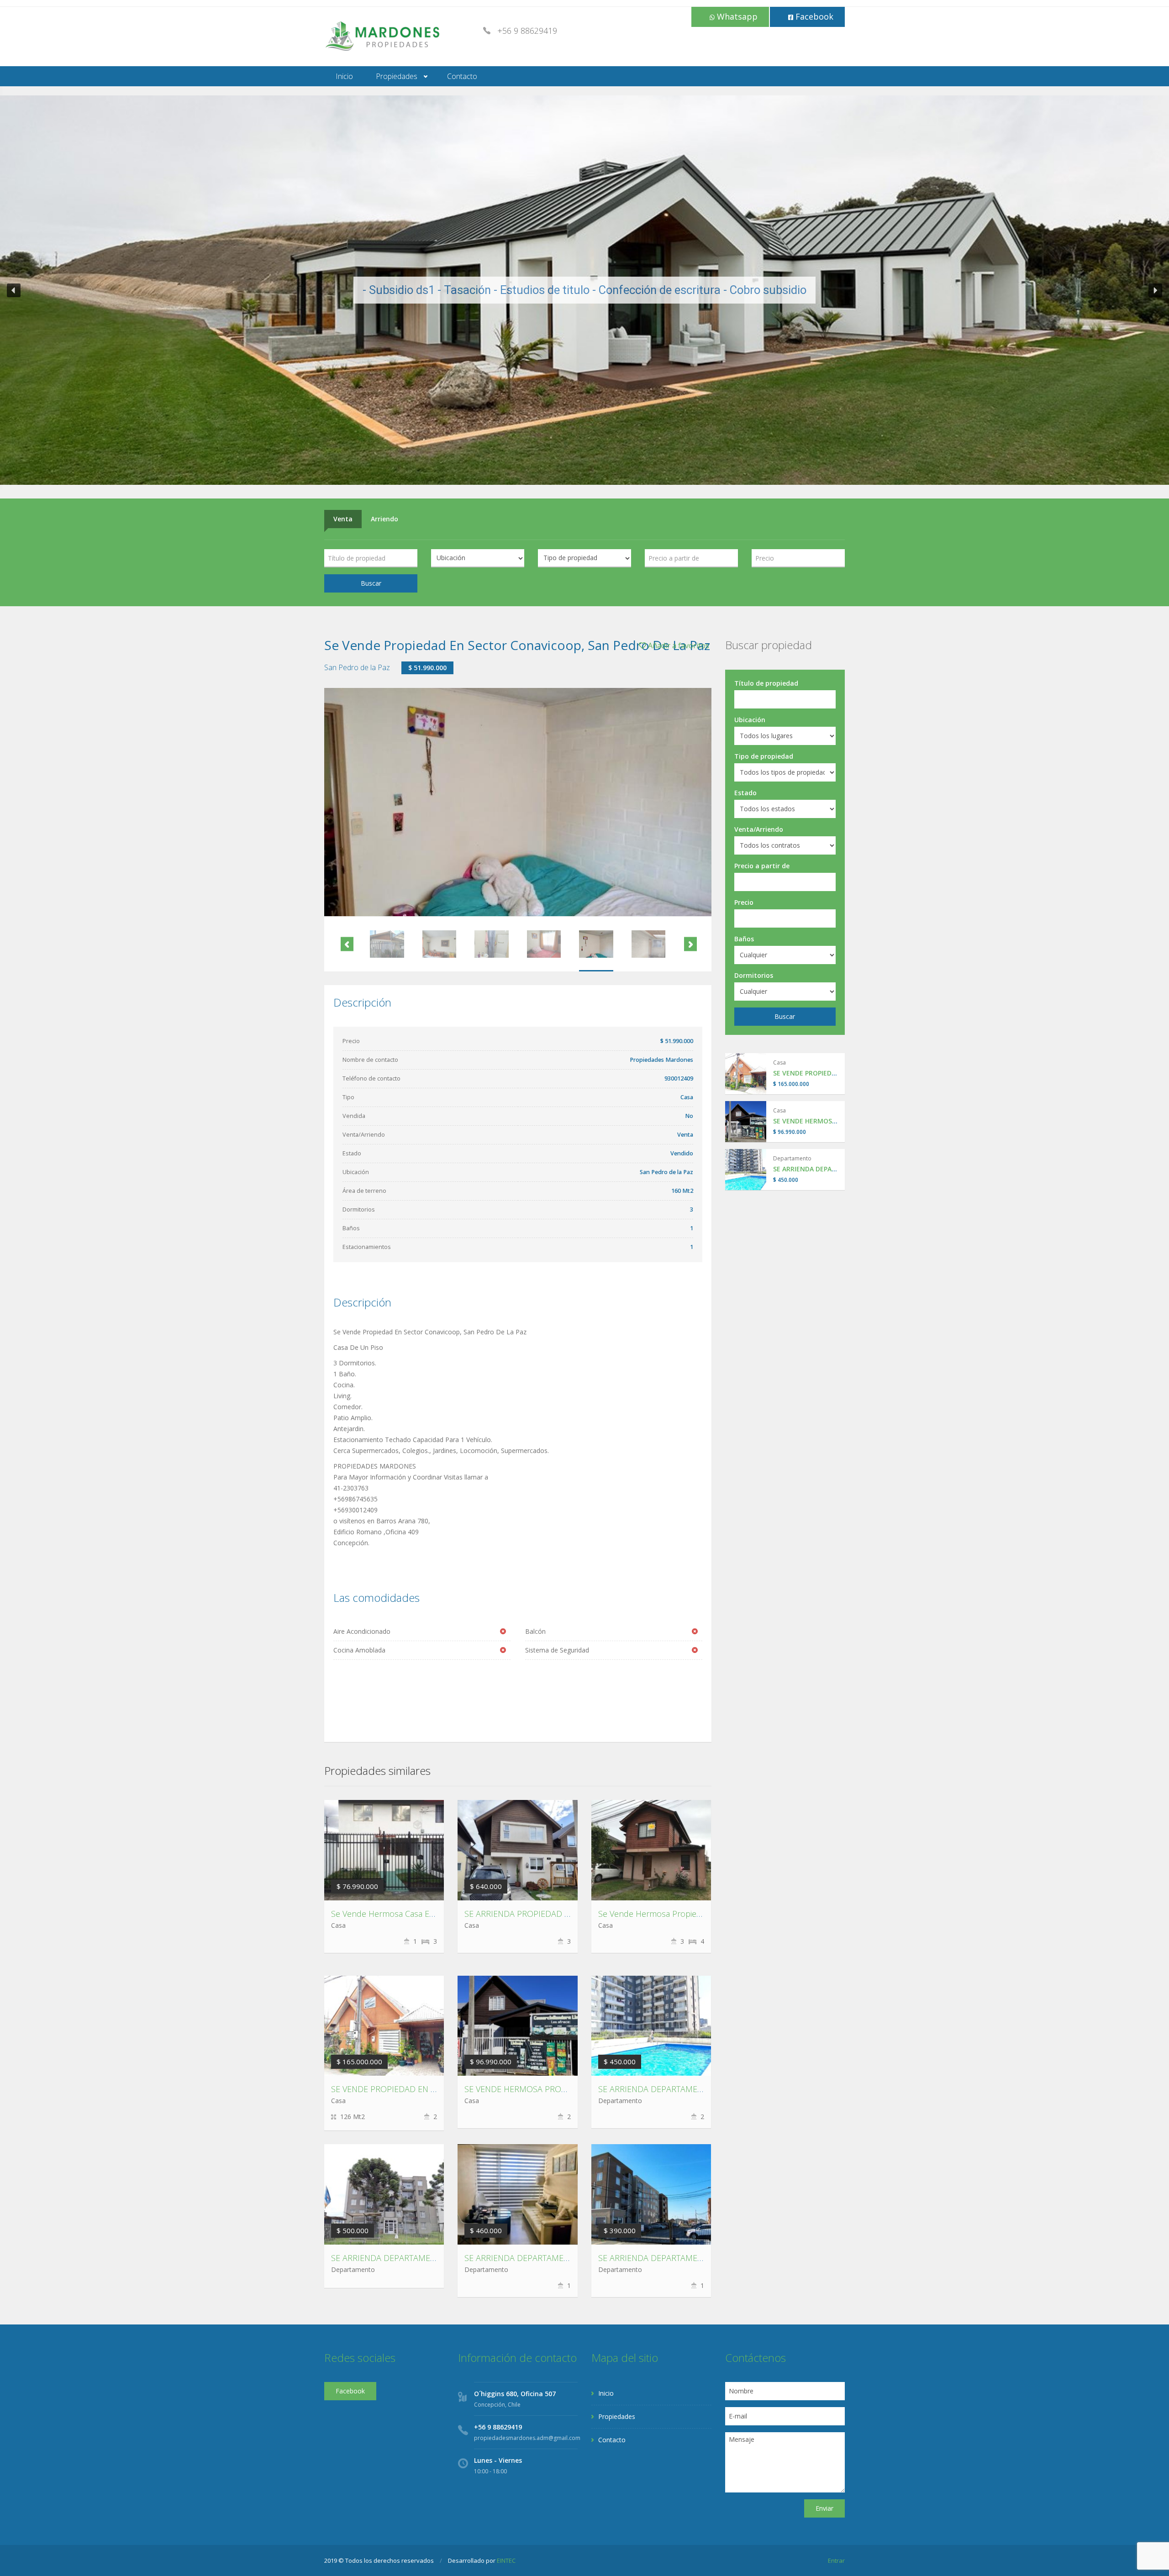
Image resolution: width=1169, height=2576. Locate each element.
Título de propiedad (766, 683)
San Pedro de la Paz (357, 667)
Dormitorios (754, 975)
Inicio (344, 76)
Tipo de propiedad (764, 756)
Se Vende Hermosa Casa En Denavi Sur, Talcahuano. (428, 1914)
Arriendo (384, 519)
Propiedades (397, 76)
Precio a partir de (762, 866)
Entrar (836, 2560)
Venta (343, 519)
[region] (584, 290)
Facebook (813, 16)
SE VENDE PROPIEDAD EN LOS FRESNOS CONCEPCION (434, 2089)
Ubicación (750, 720)
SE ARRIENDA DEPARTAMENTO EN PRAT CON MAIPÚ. (564, 2258)
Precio (744, 902)
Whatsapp (736, 16)
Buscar (371, 583)
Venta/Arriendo (759, 829)
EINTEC (506, 2560)
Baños (744, 939)
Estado (745, 793)
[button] (14, 290)
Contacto (462, 76)
